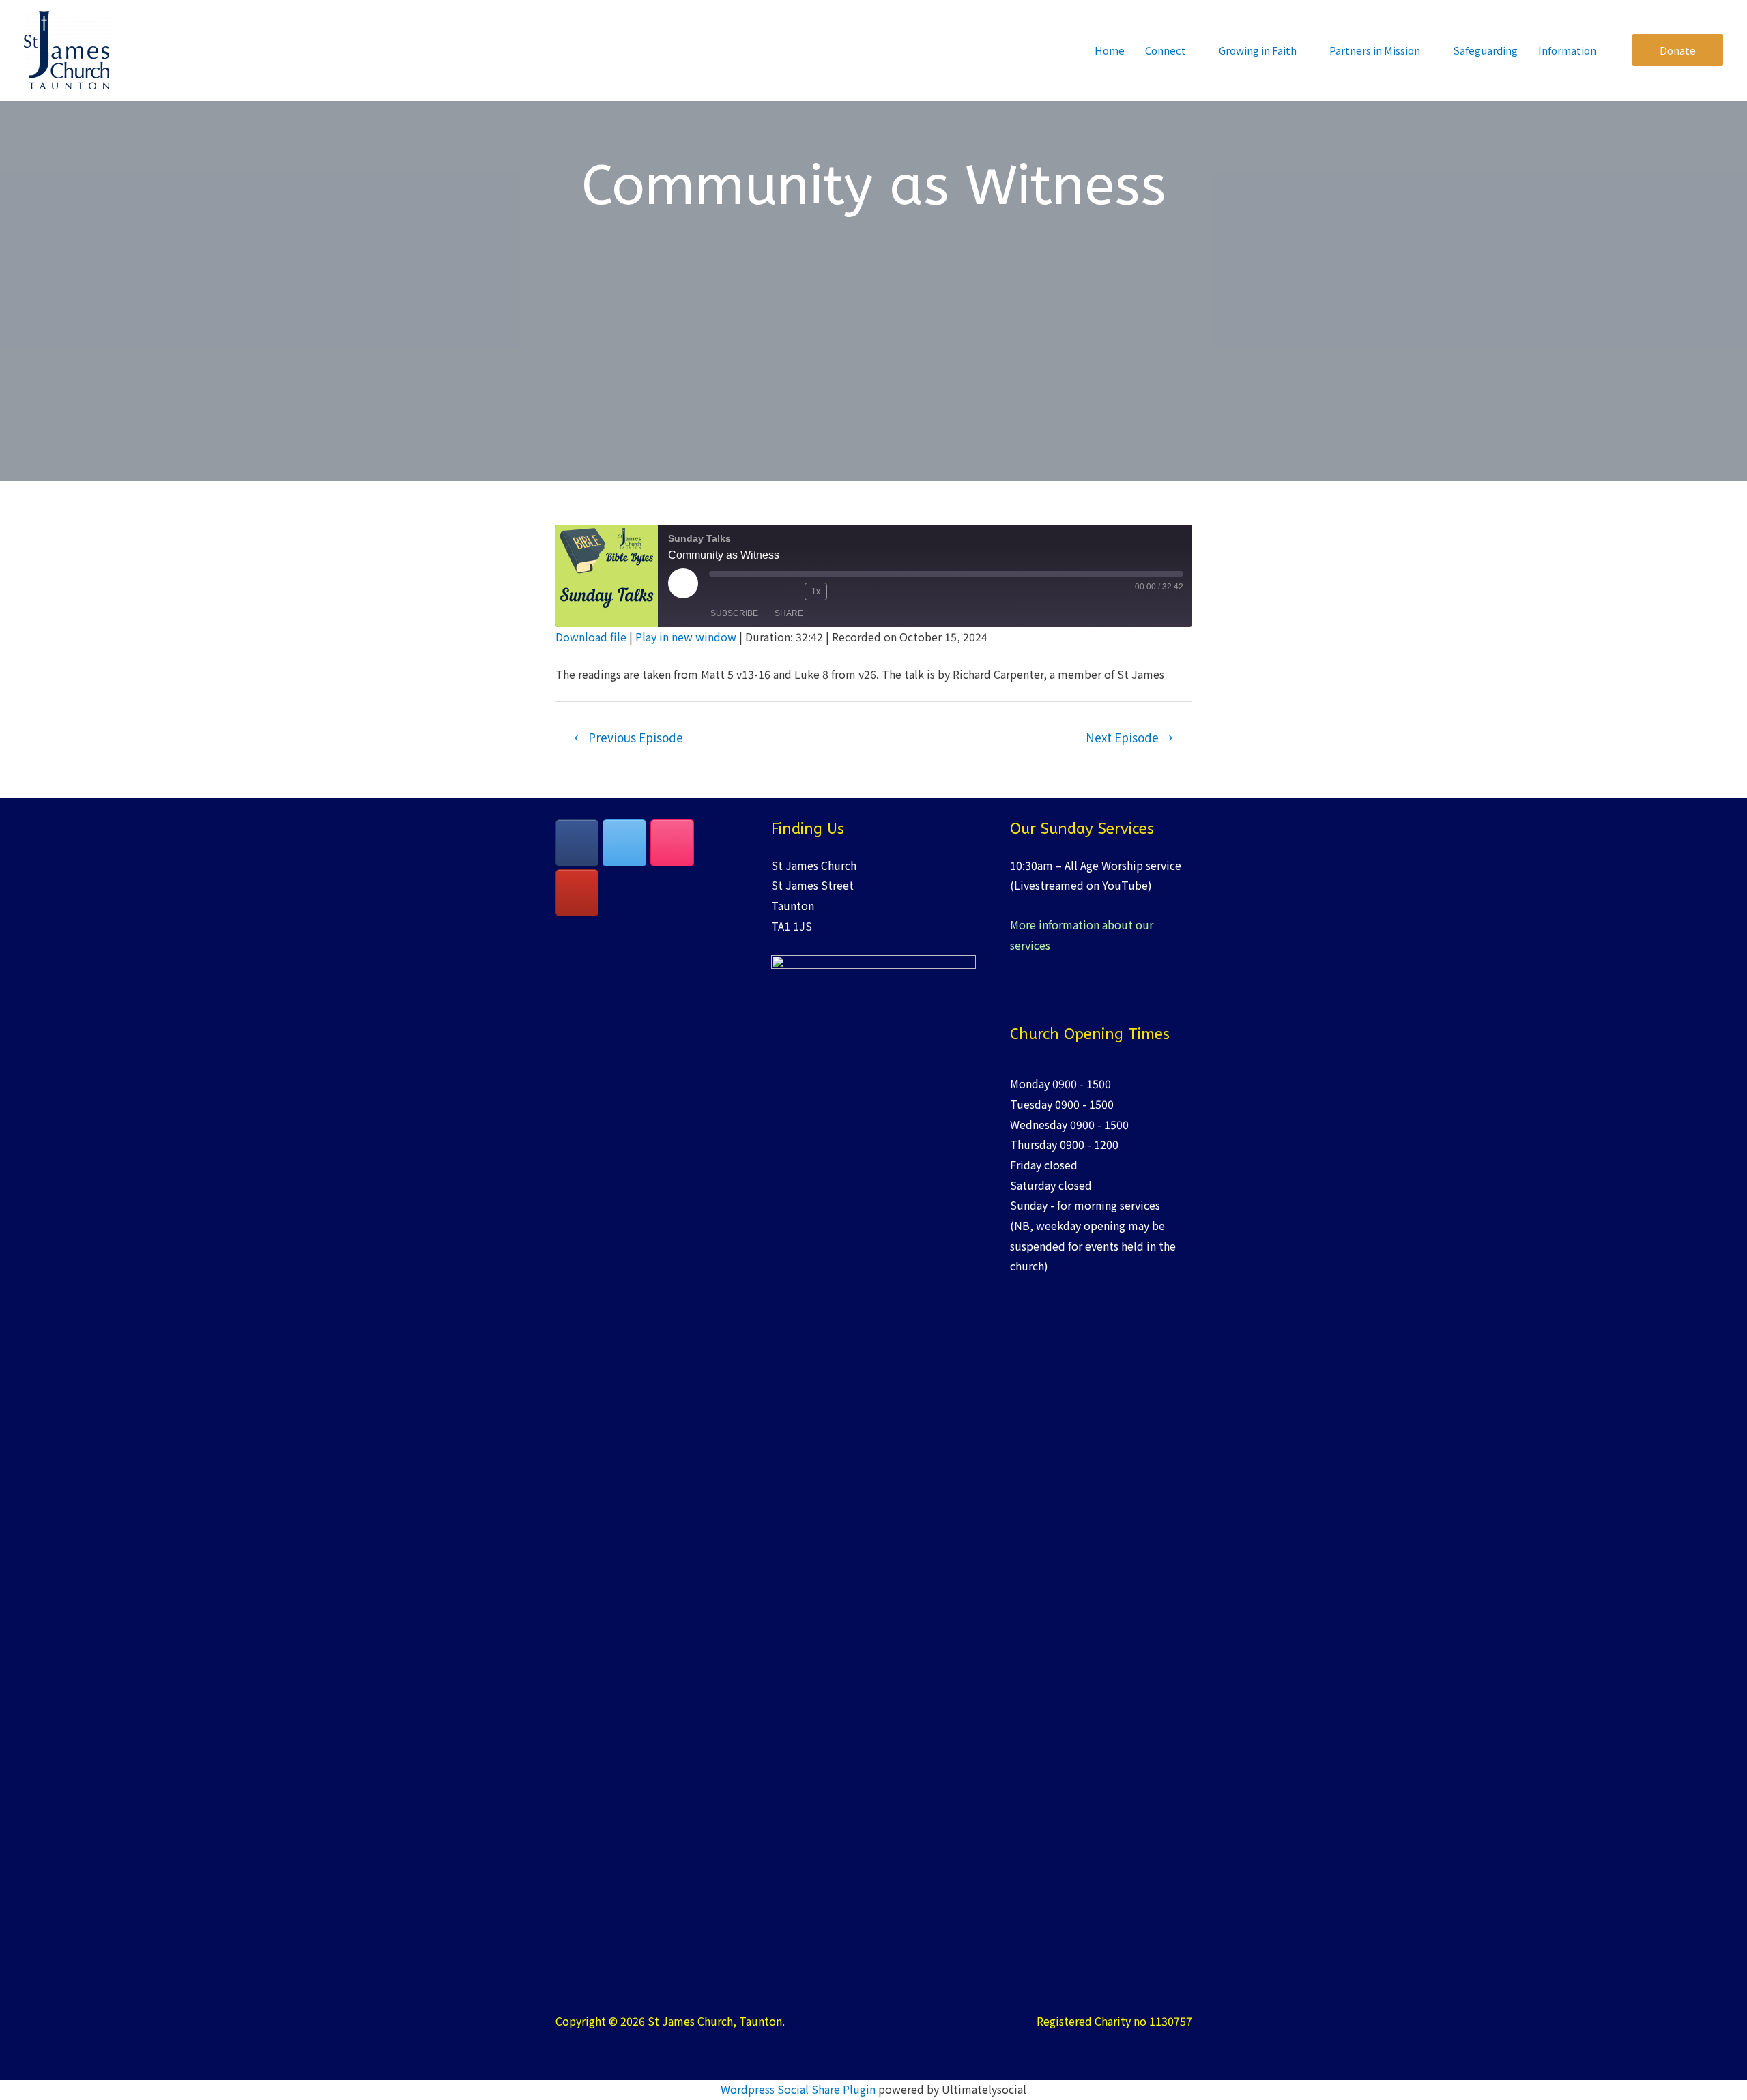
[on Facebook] (577, 843)
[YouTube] (577, 893)
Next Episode (1129, 737)
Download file (591, 637)
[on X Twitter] (624, 843)
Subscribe (734, 613)
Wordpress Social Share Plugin (799, 2089)
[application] (1192, 50)
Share (789, 613)
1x (816, 592)
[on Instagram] (672, 843)
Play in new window (686, 637)
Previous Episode (629, 737)
